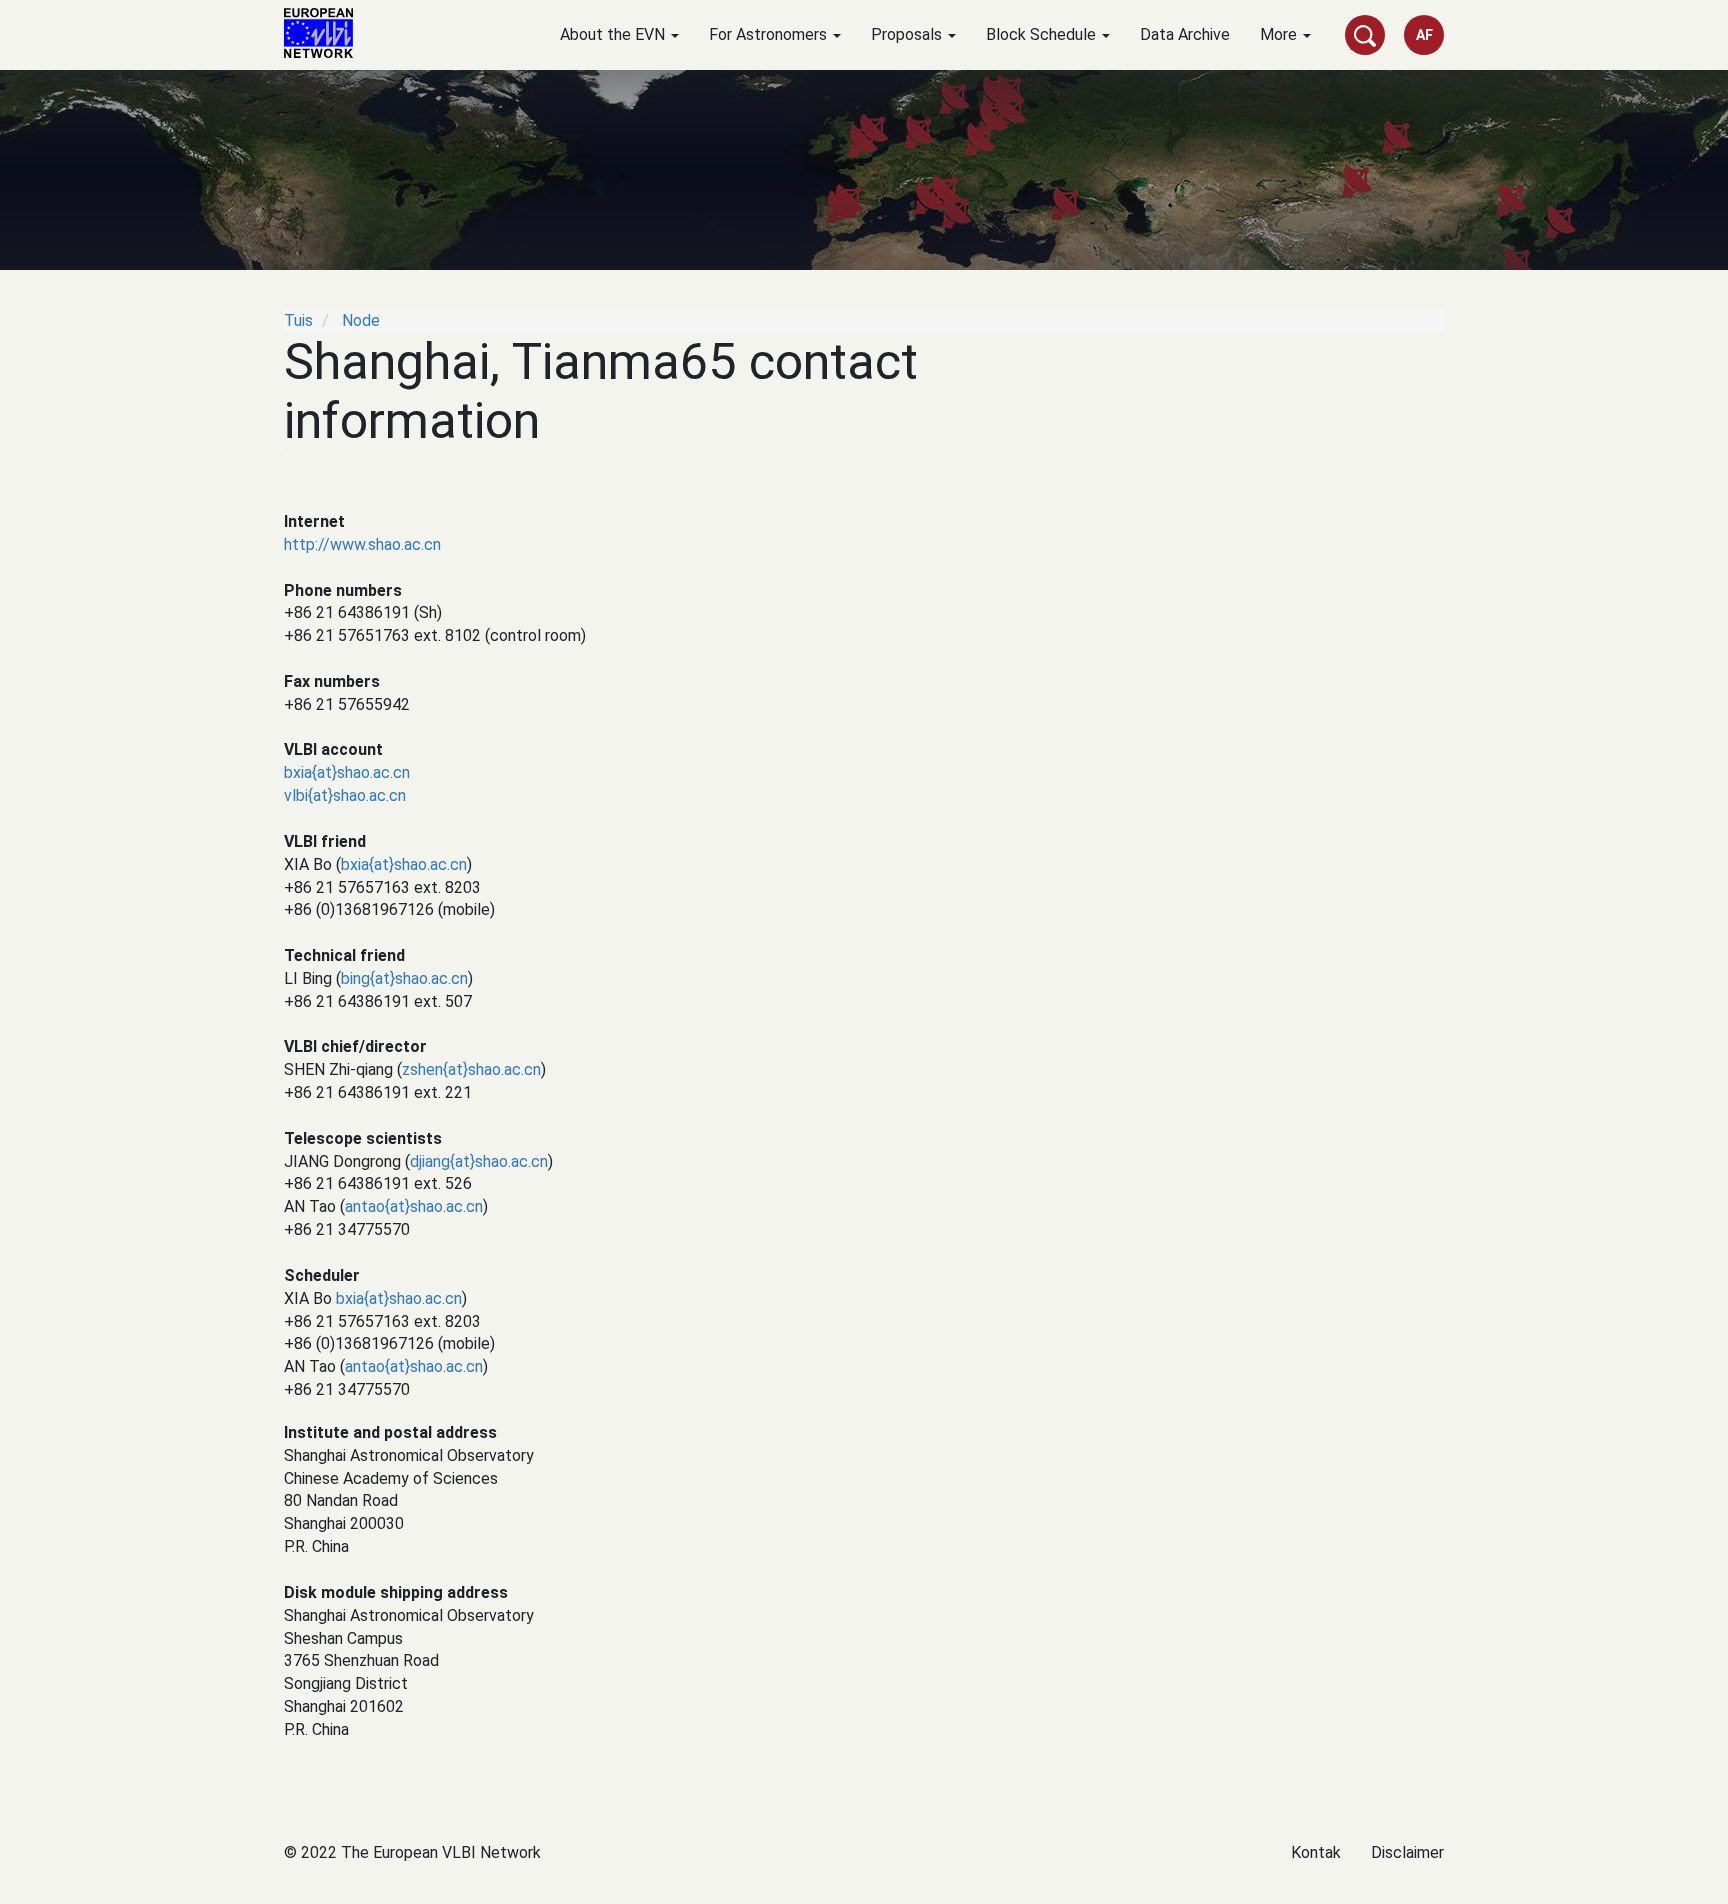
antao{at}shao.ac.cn (414, 1206)
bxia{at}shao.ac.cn (347, 772)
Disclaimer (1407, 1852)
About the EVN (614, 34)
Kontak (1316, 1852)
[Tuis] (326, 33)
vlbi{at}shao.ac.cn (345, 795)
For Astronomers (770, 34)
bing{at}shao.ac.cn (404, 978)
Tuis (298, 320)
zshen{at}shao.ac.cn (471, 1069)
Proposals (908, 34)
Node (361, 320)
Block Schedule (1043, 34)
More (1280, 34)
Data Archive (1185, 34)
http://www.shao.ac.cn (362, 544)
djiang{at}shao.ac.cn (479, 1161)
